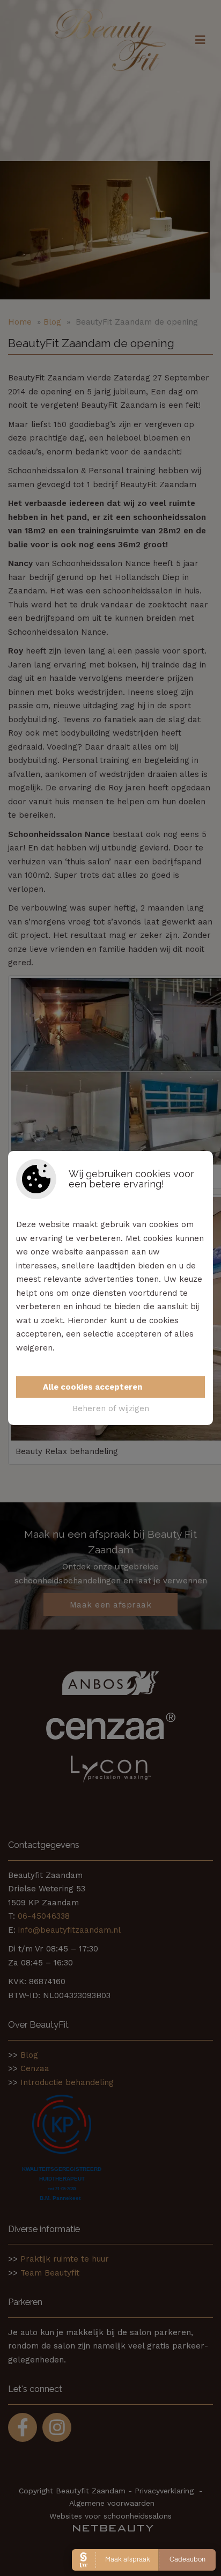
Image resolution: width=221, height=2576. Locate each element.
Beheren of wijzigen (111, 1408)
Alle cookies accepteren (93, 1387)
